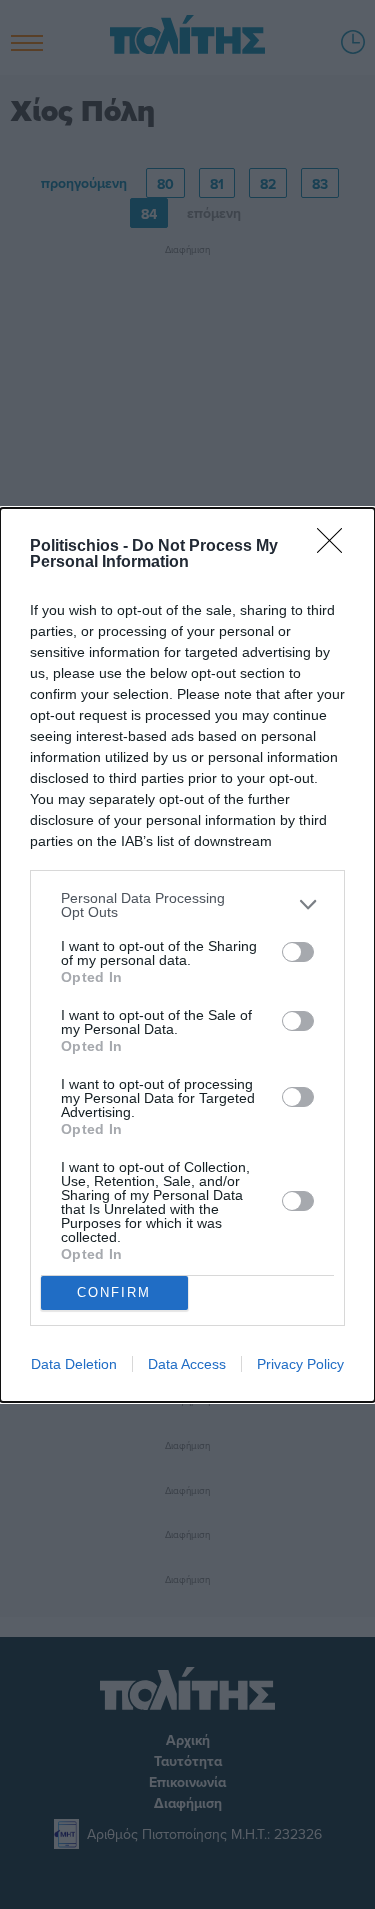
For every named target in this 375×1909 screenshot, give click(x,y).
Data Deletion (74, 1364)
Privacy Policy (300, 1364)
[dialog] (187, 955)
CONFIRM (114, 1292)
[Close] (336, 547)
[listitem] (187, 905)
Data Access (187, 1364)
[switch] (298, 952)
